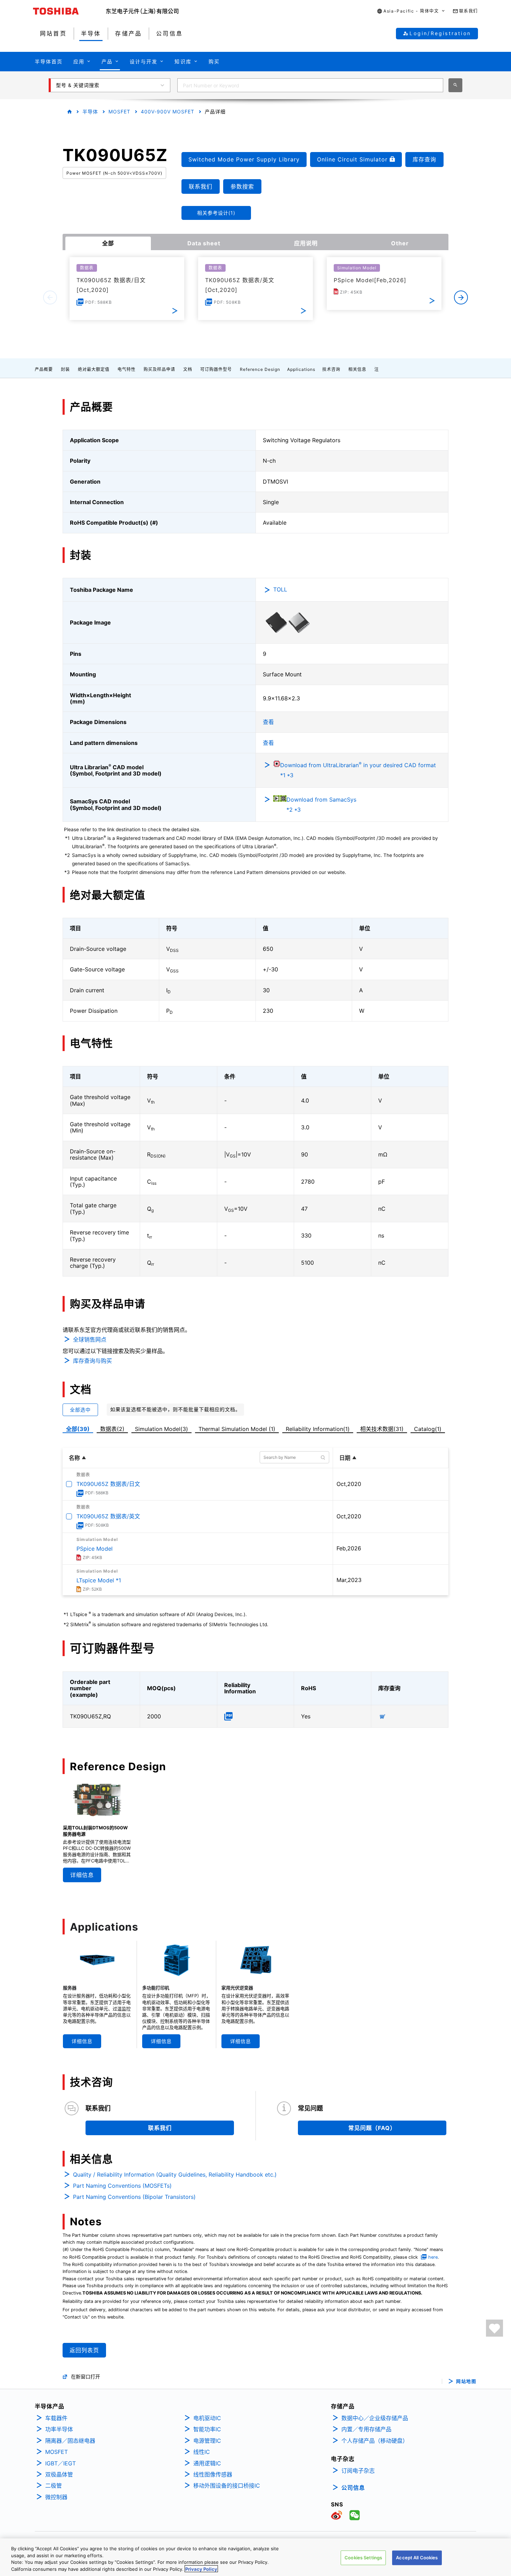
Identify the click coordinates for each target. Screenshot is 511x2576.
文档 (188, 369)
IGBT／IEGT (60, 2463)
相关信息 (357, 369)
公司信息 (353, 2488)
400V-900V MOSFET (168, 112)
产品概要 (44, 369)
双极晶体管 (59, 2474)
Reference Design (260, 369)
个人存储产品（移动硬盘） (375, 2441)
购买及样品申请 (159, 369)
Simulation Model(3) (161, 1429)
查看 (268, 722)
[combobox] (310, 85)
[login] (494, 2328)
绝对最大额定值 (94, 369)
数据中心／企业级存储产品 (375, 2418)
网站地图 (466, 2381)
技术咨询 (331, 369)
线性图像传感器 (213, 2474)
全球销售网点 (90, 1339)
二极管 (54, 2486)
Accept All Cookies (417, 2558)
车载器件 (56, 2418)
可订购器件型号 (216, 369)
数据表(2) (112, 1429)
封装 (65, 369)
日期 (345, 1458)
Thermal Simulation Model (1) (237, 1429)
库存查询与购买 (92, 1361)
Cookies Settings (363, 2558)
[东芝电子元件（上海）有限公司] (142, 11)
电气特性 (127, 369)
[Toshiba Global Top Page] (70, 11)
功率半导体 (59, 2429)
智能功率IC (207, 2429)
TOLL (280, 589)
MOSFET (119, 112)
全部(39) (78, 1429)
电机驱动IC (207, 2418)
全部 (108, 243)
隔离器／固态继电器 (70, 2441)
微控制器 (56, 2497)
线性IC (202, 2452)
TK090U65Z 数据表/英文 (108, 1516)
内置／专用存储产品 (366, 2429)
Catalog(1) (428, 1429)
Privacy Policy (201, 2569)
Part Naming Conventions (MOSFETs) (122, 2186)
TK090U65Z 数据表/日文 (108, 1484)
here (433, 2257)
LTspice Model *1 (99, 1580)
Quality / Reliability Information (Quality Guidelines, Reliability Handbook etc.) (175, 2175)
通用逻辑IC (207, 2463)
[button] (411, 11)
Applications (301, 369)
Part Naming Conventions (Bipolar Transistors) (134, 2197)
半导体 (90, 112)
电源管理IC (207, 2441)
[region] (255, 2557)
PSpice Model (95, 1549)
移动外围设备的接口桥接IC (227, 2486)
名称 (74, 1458)
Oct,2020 (349, 1484)
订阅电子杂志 (358, 2471)
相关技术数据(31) (382, 1429)
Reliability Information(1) (318, 1429)
